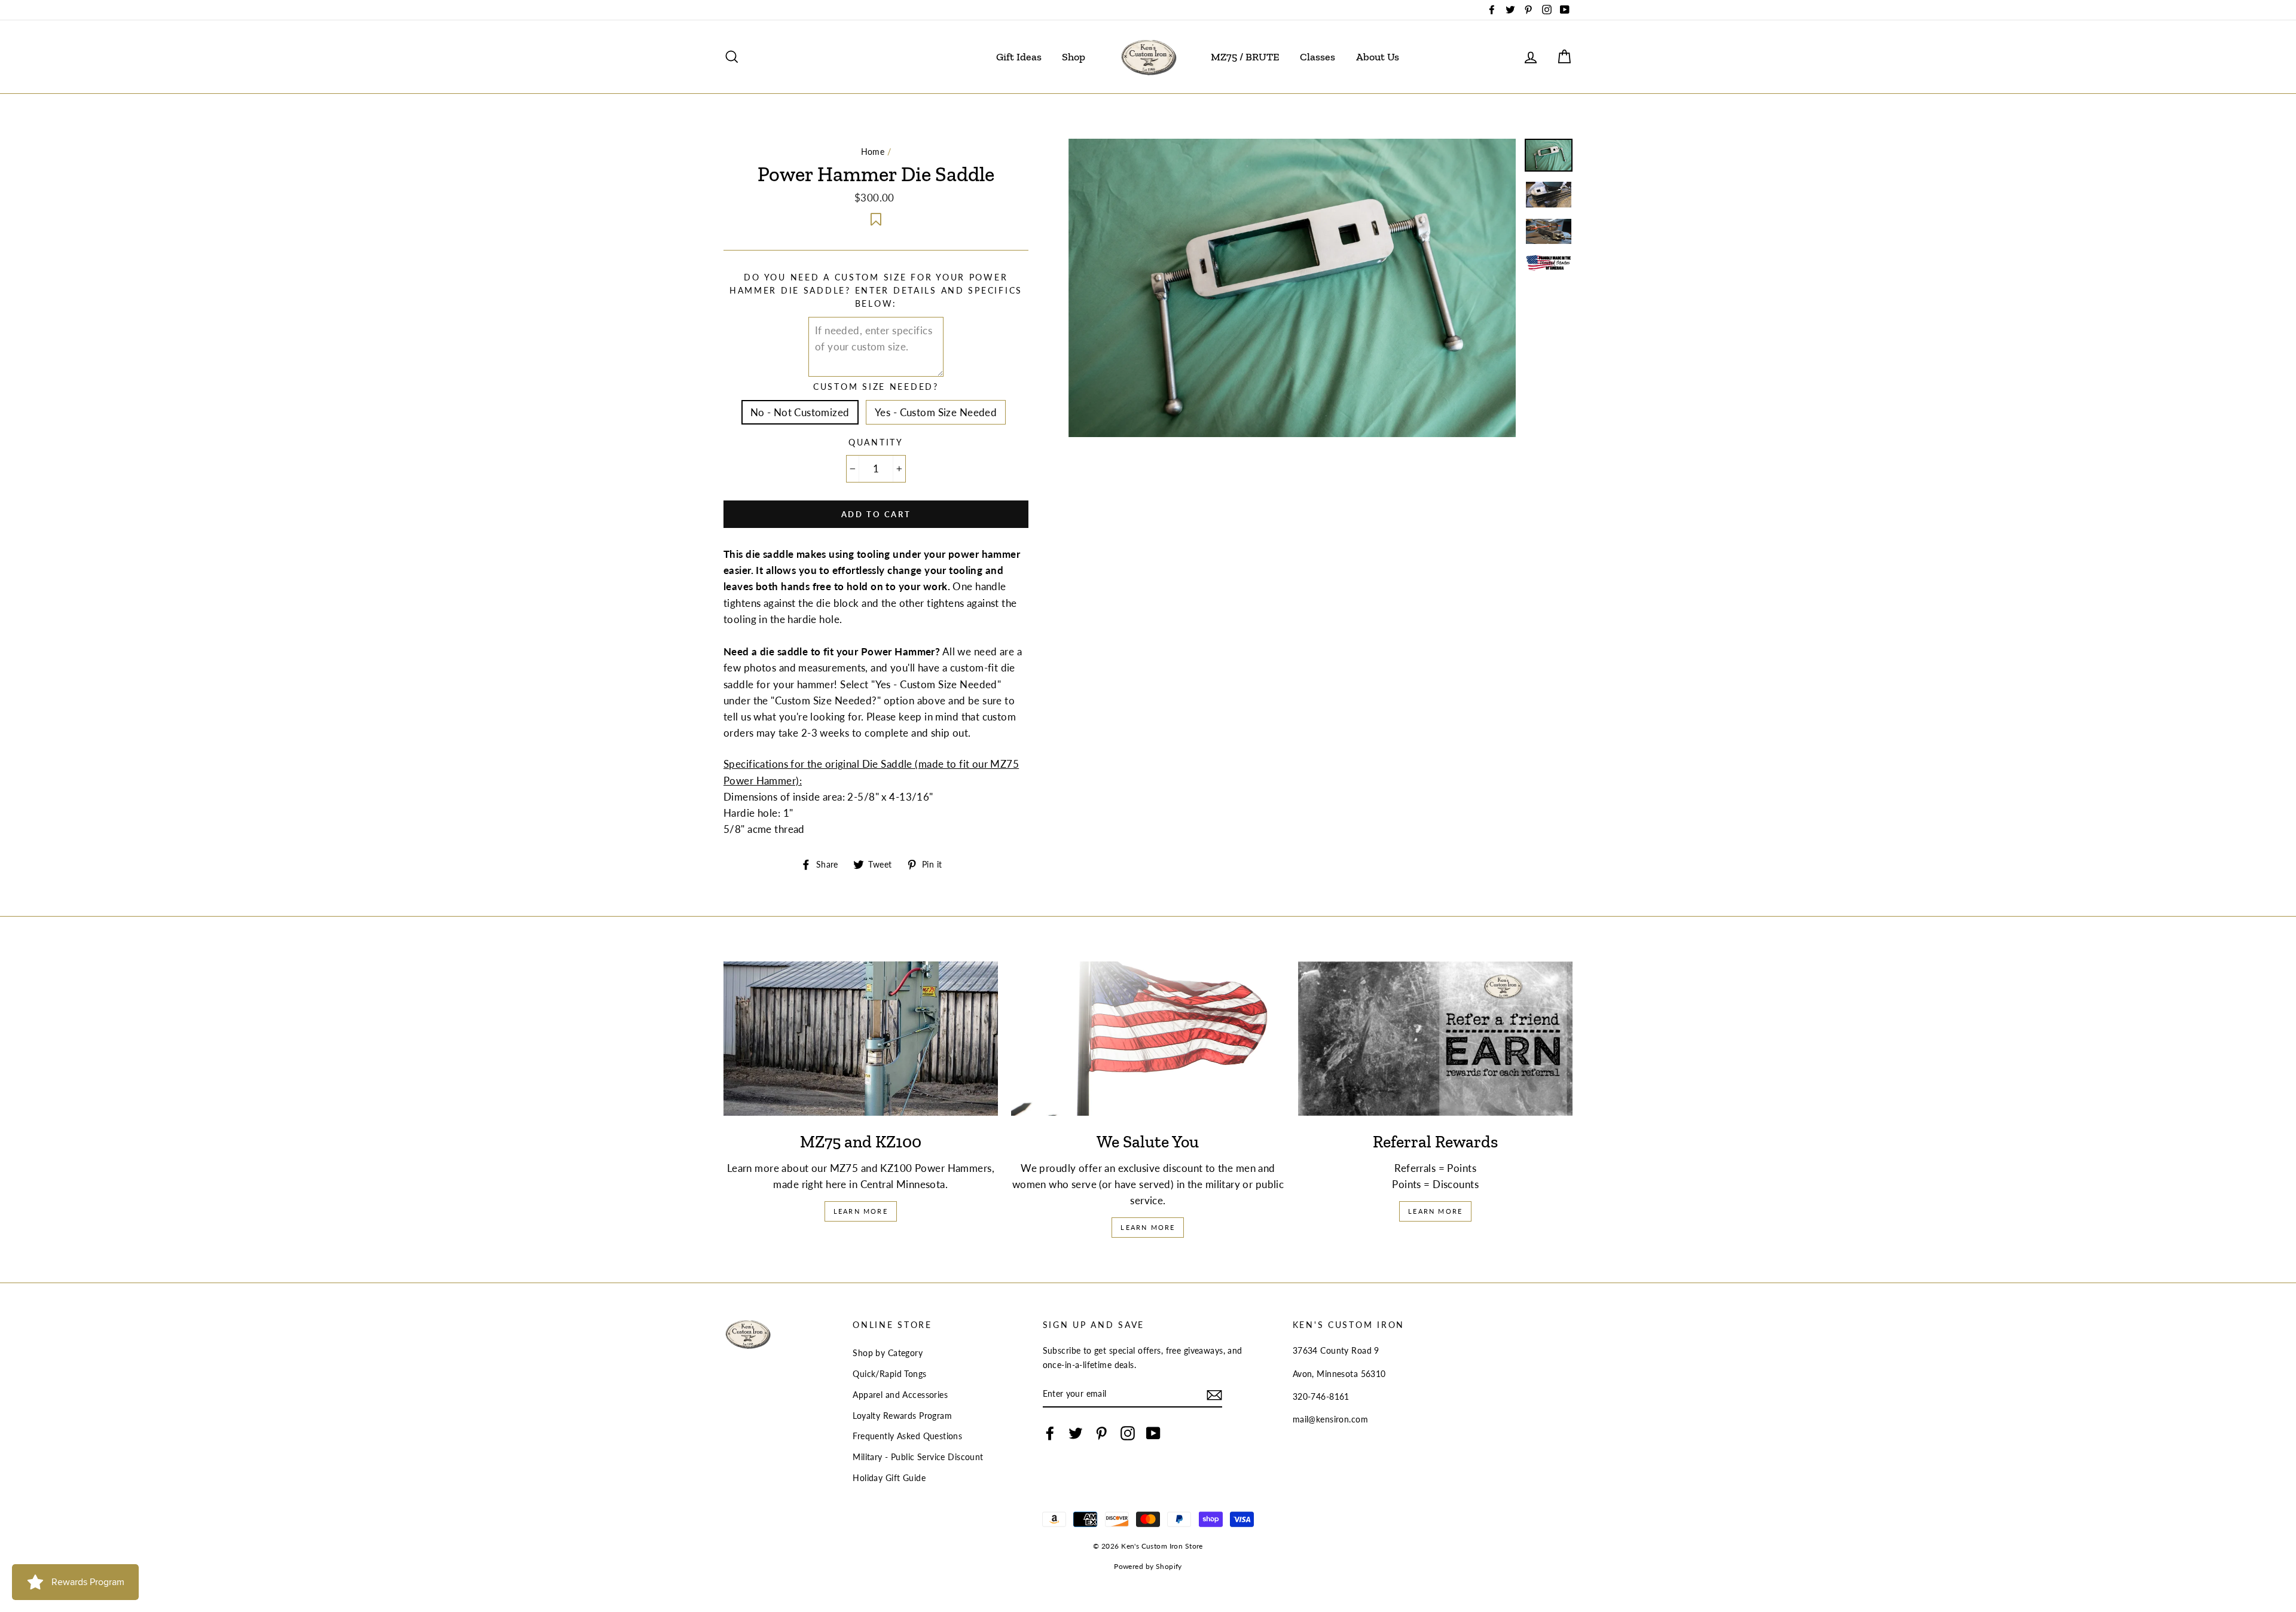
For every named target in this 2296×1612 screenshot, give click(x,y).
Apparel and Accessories (900, 1395)
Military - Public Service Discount (918, 1457)
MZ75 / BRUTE (1245, 57)
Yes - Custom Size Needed (936, 412)
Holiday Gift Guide (889, 1478)
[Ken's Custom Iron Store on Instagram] (1128, 1433)
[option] (1292, 288)
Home (873, 152)
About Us (1378, 57)
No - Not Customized (800, 412)
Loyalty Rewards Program (902, 1416)
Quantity (876, 442)
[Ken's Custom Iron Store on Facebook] (1050, 1433)
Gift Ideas (1019, 57)
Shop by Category (888, 1353)
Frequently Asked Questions (907, 1436)
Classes (1318, 57)
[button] (876, 217)
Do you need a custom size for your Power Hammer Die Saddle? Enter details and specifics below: (876, 291)
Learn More (861, 1211)
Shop (1074, 57)
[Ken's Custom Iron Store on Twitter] (1076, 1433)
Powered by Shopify (1148, 1566)
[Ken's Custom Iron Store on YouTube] (1153, 1433)
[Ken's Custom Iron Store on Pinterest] (1101, 1433)
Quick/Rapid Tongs (889, 1374)
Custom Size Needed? (876, 387)
